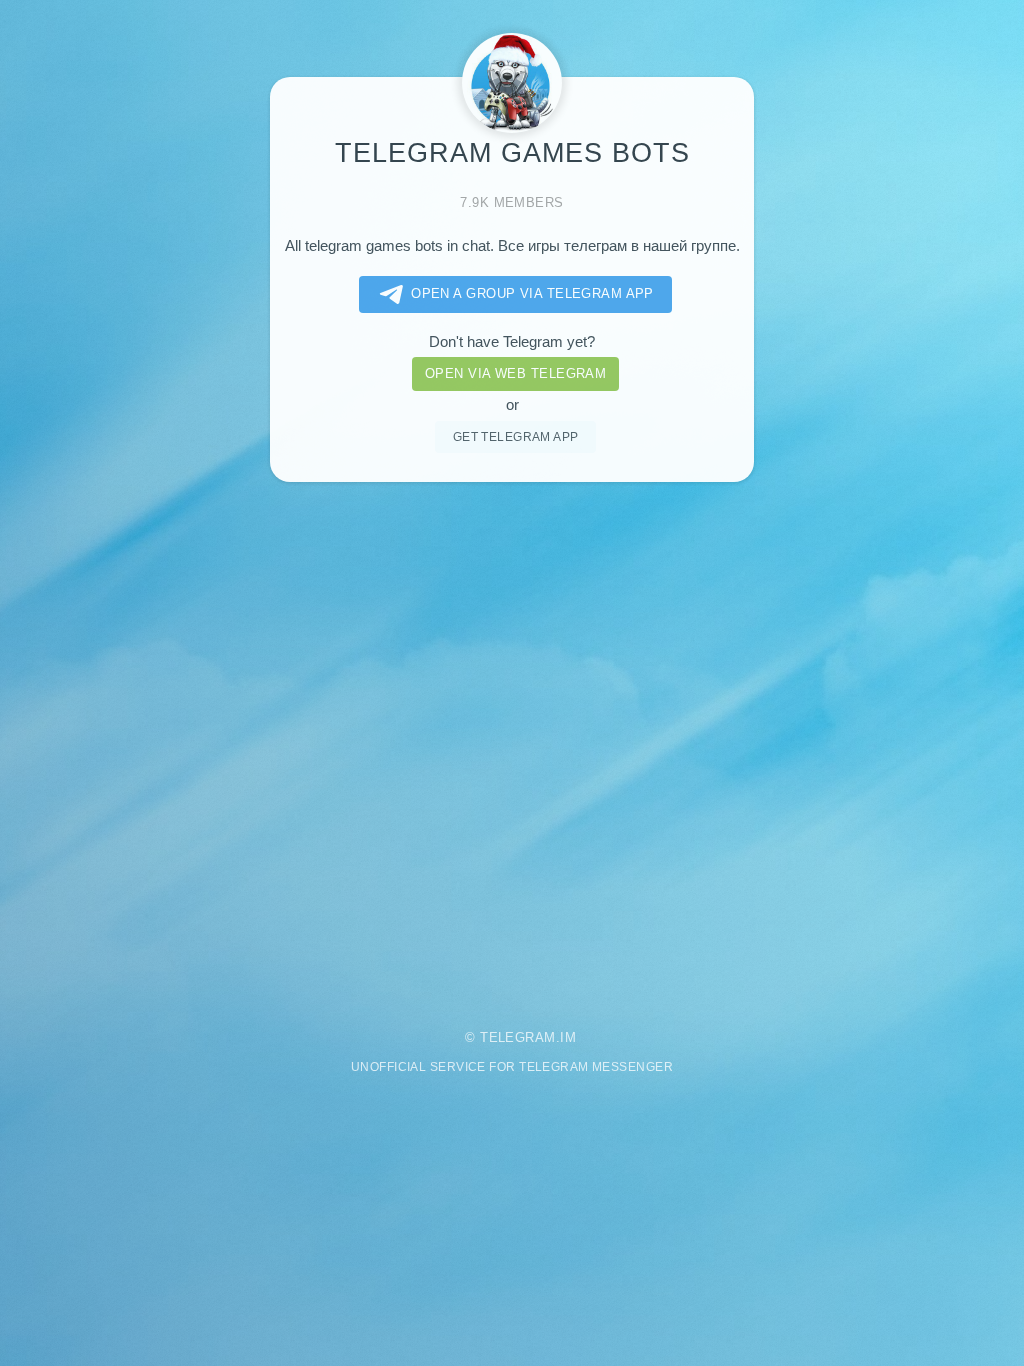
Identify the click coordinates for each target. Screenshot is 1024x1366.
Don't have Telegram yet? (512, 342)
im (568, 1037)
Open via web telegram (515, 373)
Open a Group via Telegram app (532, 293)
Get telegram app (516, 436)
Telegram (518, 1037)
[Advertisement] (512, 744)
